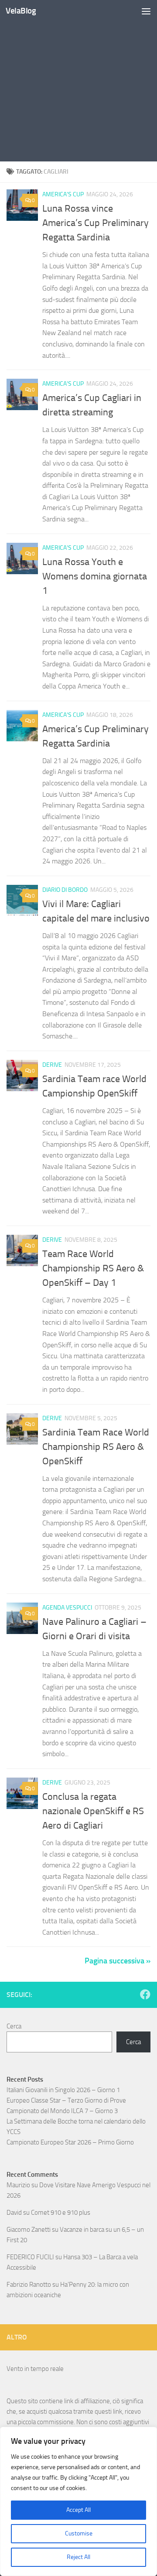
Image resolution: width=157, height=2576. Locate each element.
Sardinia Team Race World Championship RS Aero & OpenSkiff (96, 1447)
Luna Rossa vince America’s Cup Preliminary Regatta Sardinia (96, 223)
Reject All (78, 2557)
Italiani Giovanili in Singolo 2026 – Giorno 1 (63, 2090)
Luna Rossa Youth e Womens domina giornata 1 (95, 576)
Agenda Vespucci (67, 1608)
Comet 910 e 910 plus (61, 2213)
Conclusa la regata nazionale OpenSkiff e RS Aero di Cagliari (93, 1811)
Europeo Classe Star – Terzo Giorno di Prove (66, 2100)
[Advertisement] (78, 83)
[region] (78, 2501)
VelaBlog (21, 11)
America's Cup (63, 194)
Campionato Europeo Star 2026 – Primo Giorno (70, 2142)
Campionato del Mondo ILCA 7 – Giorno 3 (62, 2111)
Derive (52, 1065)
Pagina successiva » (118, 1961)
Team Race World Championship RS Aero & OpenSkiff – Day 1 (93, 1268)
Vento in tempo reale (35, 2369)
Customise (79, 2533)
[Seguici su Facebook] (145, 1994)
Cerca (14, 2026)
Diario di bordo (65, 890)
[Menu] (146, 11)
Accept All (78, 2510)
